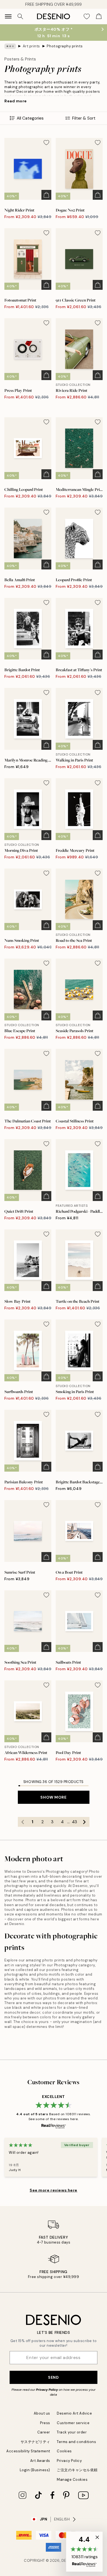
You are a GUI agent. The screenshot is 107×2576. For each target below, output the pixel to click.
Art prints (31, 46)
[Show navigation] (8, 16)
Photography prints (65, 46)
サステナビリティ (35, 2442)
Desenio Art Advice (74, 2413)
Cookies (64, 2451)
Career (44, 2432)
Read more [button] (16, 101)
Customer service (73, 2423)
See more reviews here (54, 2190)
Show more (53, 1797)
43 (74, 1822)
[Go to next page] (85, 1822)
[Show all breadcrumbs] (10, 46)
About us (42, 2413)
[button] (84, 2552)
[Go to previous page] (23, 1822)
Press (45, 2423)
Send (53, 2377)
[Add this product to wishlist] (46, 143)
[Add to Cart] (46, 195)
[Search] (20, 16)
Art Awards (40, 2461)
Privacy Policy (47, 2390)
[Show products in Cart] (99, 16)
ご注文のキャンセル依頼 (77, 2470)
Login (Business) (35, 2470)
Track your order (72, 2432)
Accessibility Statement (28, 2451)
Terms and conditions (76, 2442)
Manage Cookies (72, 2480)
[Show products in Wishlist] (87, 16)
